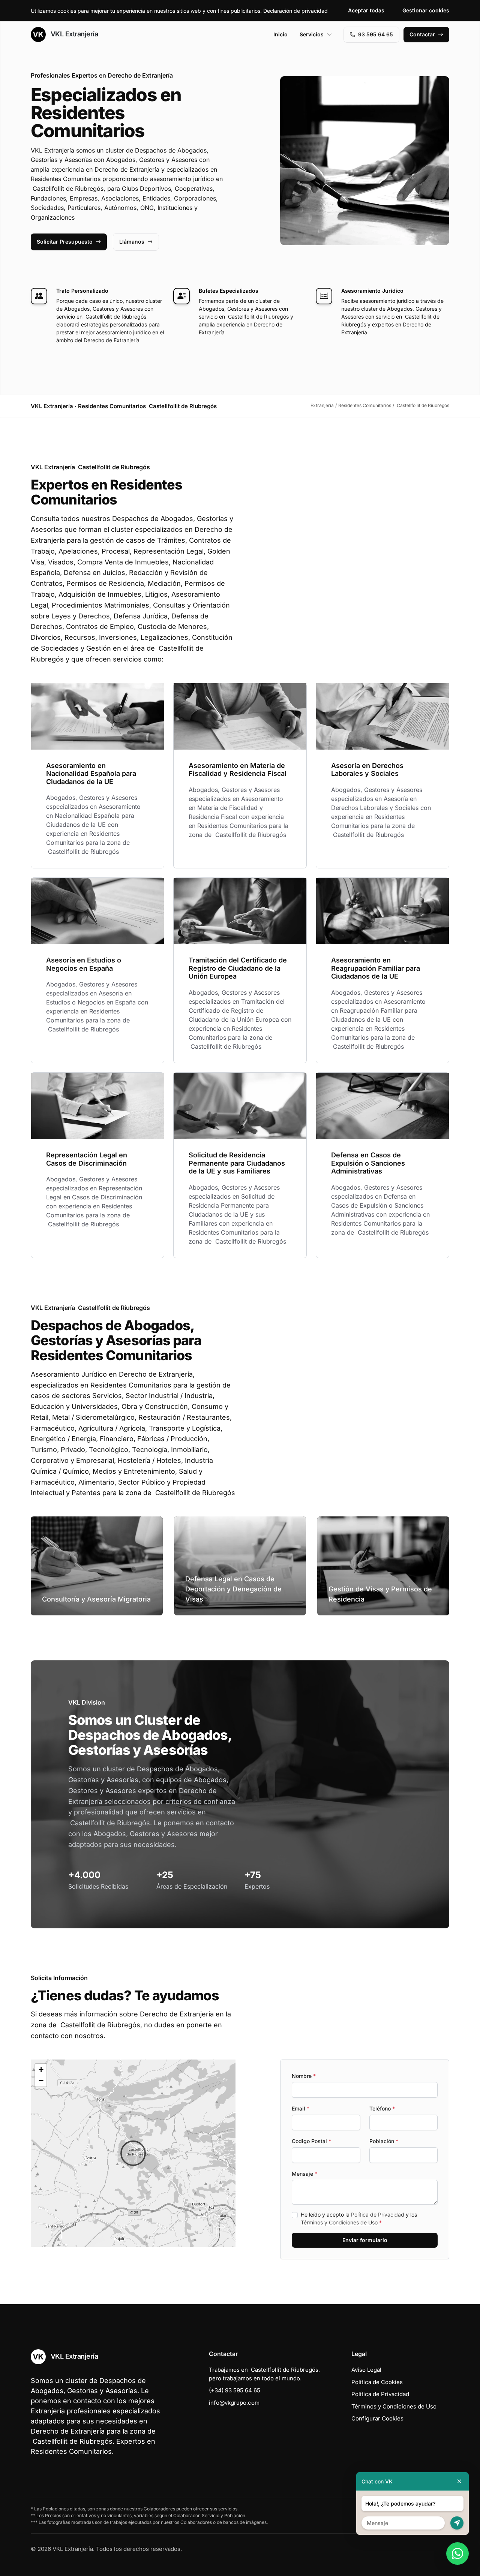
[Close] (459, 2481)
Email (301, 2108)
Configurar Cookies (377, 2418)
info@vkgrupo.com (234, 2403)
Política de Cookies (377, 2382)
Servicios (312, 34)
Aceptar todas (366, 10)
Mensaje (304, 2174)
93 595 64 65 (376, 34)
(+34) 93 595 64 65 (235, 2390)
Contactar (422, 34)
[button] (133, 2153)
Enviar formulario (365, 2240)
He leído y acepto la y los (359, 2218)
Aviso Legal (366, 2370)
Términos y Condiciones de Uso (339, 2222)
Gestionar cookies (426, 10)
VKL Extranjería (73, 34)
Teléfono (382, 2108)
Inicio (280, 34)
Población (384, 2141)
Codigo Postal (311, 2141)
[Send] (457, 2523)
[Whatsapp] (457, 2554)
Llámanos (132, 242)
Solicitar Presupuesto (65, 242)
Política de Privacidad (378, 2215)
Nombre (304, 2076)
